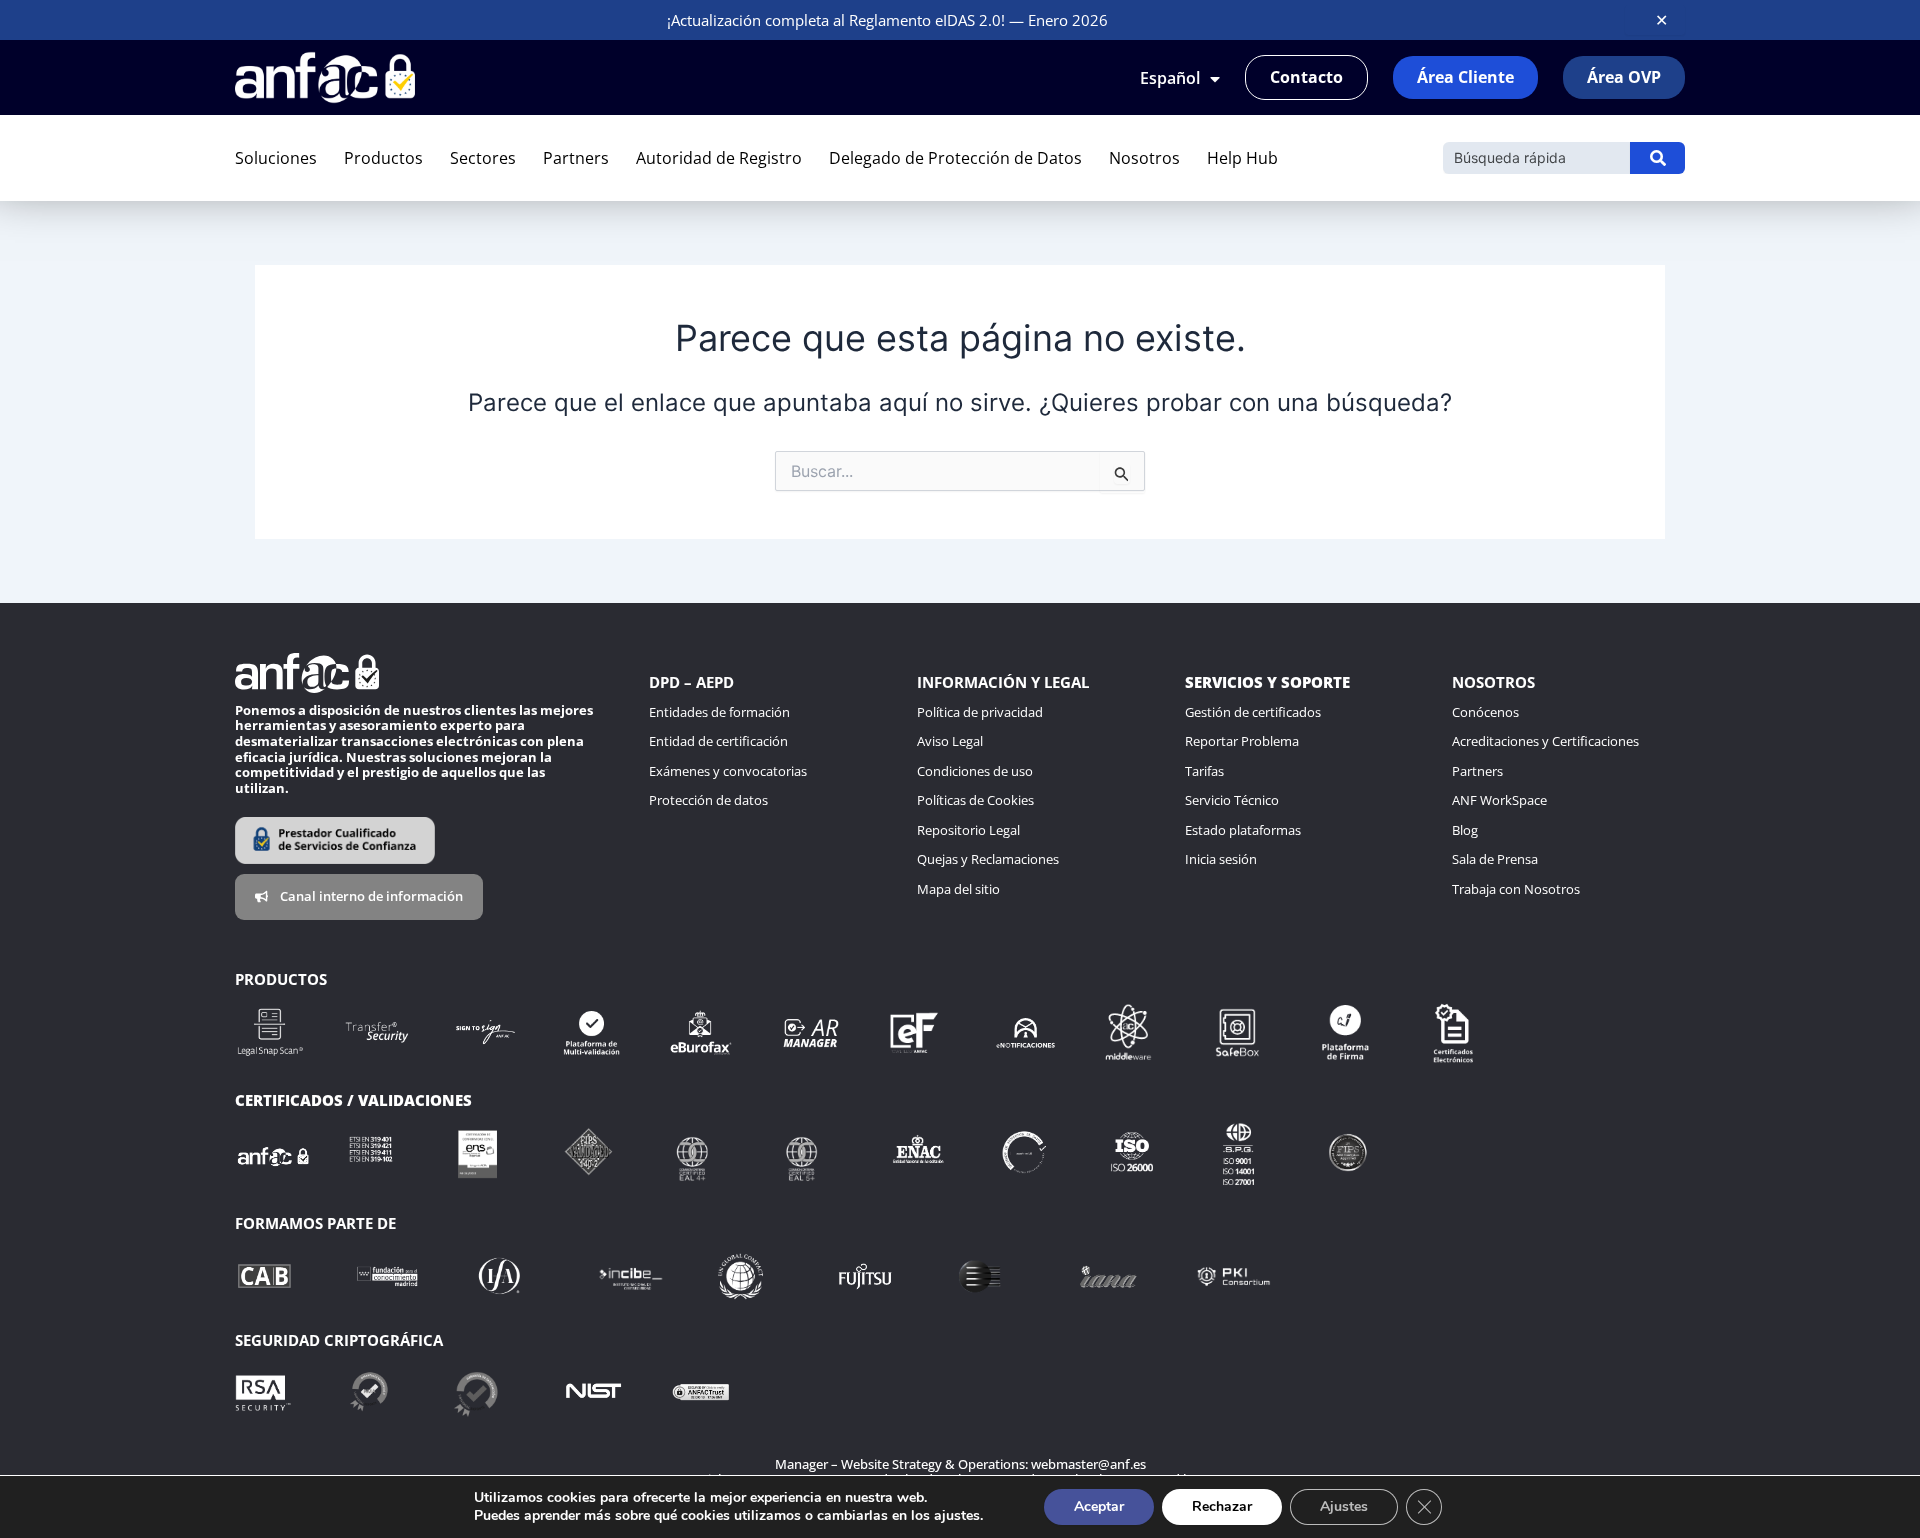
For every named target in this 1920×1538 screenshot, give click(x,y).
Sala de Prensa (1495, 859)
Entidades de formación (719, 712)
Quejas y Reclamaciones (988, 859)
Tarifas (1204, 771)
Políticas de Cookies (975, 800)
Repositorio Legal (968, 830)
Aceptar (1099, 1506)
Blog (1465, 830)
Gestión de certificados (1253, 712)
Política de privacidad (980, 712)
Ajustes (1344, 1506)
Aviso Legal (950, 741)
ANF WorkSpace (1499, 800)
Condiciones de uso (975, 771)
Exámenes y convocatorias (728, 771)
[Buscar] (1657, 158)
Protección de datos (708, 800)
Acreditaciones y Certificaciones (1545, 741)
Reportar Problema (1242, 741)
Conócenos (1485, 712)
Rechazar (1222, 1506)
